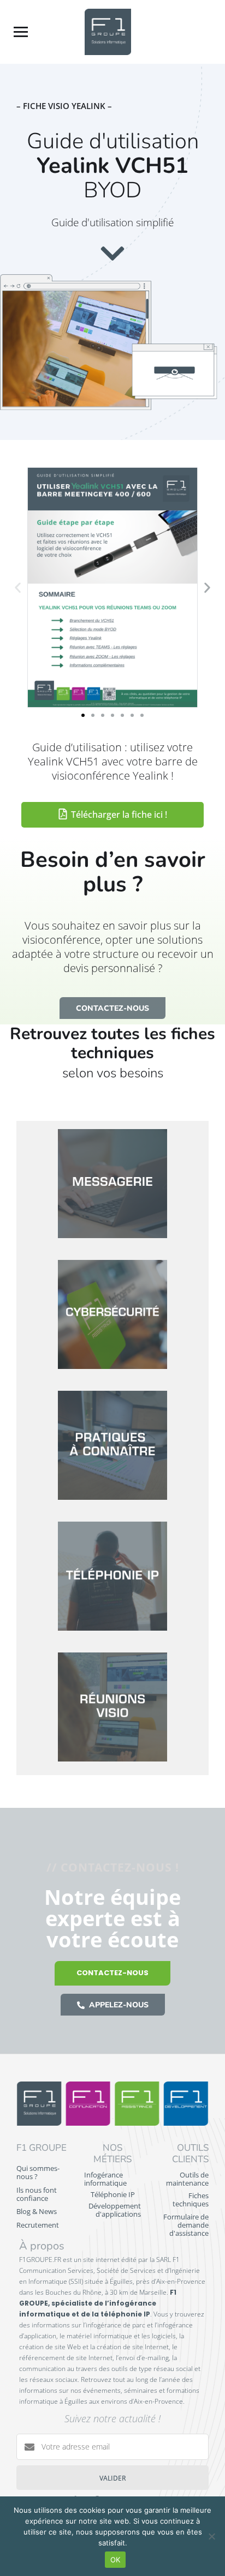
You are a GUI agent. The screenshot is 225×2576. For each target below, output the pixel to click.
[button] (18, 587)
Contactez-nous (112, 1973)
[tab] (112, 1186)
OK (116, 2560)
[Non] (211, 2536)
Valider (113, 2478)
